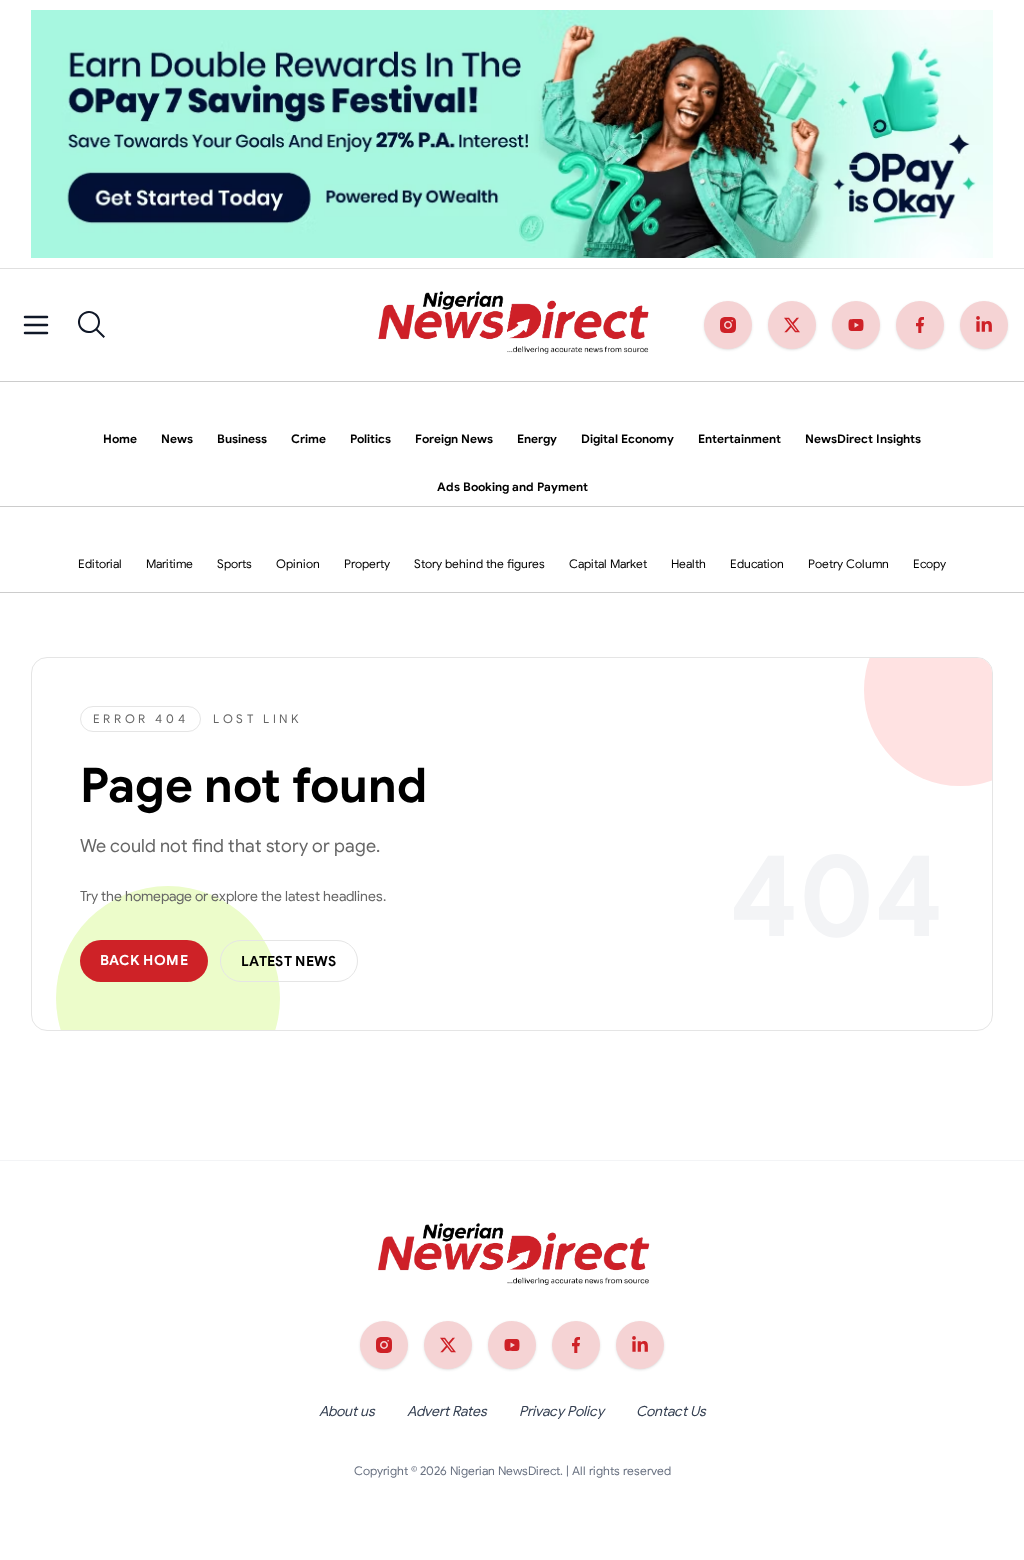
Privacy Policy (561, 1411)
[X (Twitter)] (792, 325)
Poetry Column (848, 563)
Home (120, 438)
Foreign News (454, 438)
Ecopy (929, 563)
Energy (537, 438)
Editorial (100, 563)
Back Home (144, 960)
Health (688, 563)
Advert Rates (447, 1411)
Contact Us (671, 1411)
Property (367, 563)
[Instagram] (728, 325)
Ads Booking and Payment (512, 486)
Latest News (289, 961)
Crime (308, 438)
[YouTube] (856, 325)
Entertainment (739, 438)
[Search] (92, 325)
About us (347, 1411)
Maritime (169, 563)
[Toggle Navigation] (36, 325)
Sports (234, 563)
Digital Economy (627, 438)
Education (757, 563)
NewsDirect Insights (863, 438)
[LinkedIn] (984, 325)
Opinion (298, 563)
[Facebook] (920, 325)
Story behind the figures (479, 563)
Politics (370, 438)
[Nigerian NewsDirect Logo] (511, 325)
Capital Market (608, 563)
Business (242, 438)
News (177, 438)
